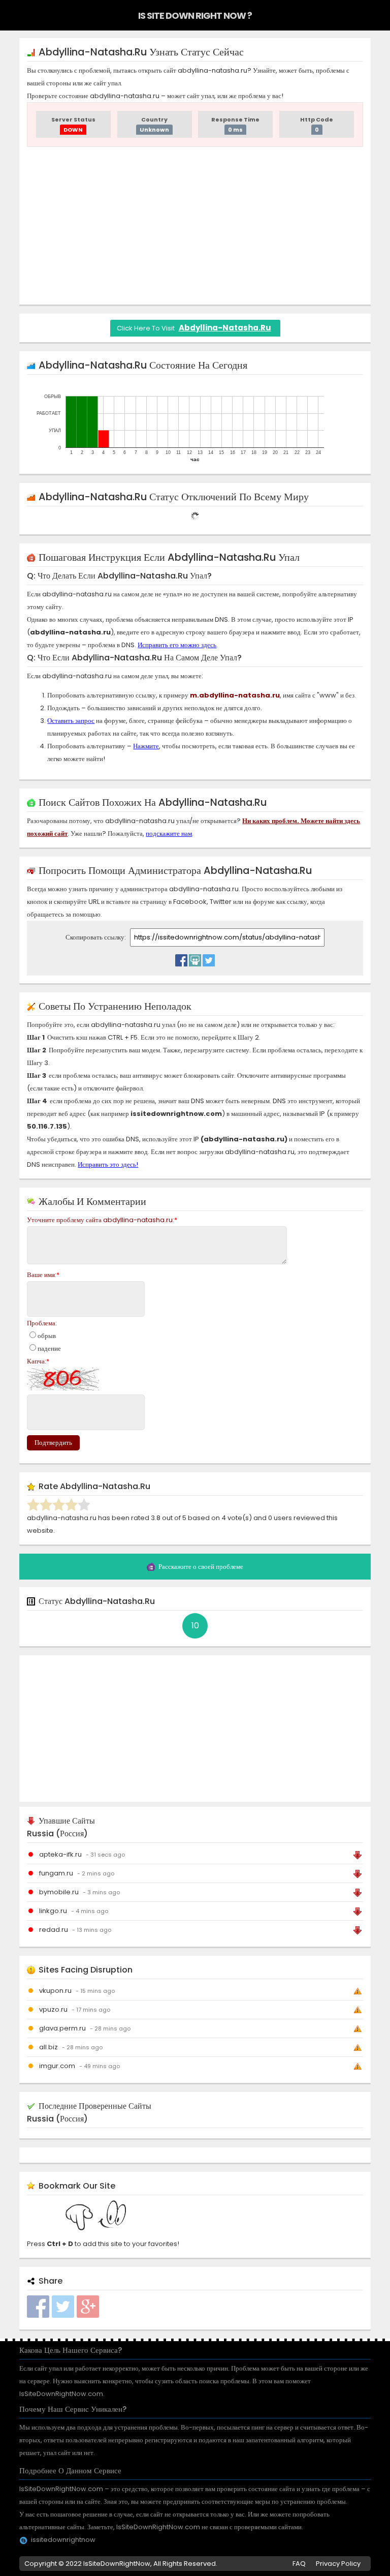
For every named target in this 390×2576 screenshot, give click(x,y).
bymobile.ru (59, 1892)
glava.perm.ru (62, 2028)
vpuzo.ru (53, 2009)
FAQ (299, 2564)
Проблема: (42, 1323)
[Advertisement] (195, 226)
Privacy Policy (338, 2564)
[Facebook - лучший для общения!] (181, 958)
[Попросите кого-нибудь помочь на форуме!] (195, 958)
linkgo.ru (53, 1911)
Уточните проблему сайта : (102, 1220)
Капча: (38, 1361)
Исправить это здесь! (108, 1164)
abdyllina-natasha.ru (225, 328)
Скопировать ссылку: (96, 937)
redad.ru (54, 1930)
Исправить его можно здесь (177, 645)
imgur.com (57, 2066)
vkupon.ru (55, 1991)
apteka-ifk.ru (60, 1854)
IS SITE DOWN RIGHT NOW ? (195, 16)
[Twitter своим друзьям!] (209, 958)
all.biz (48, 2047)
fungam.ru (56, 1873)
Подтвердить (53, 1443)
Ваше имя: (43, 1275)
